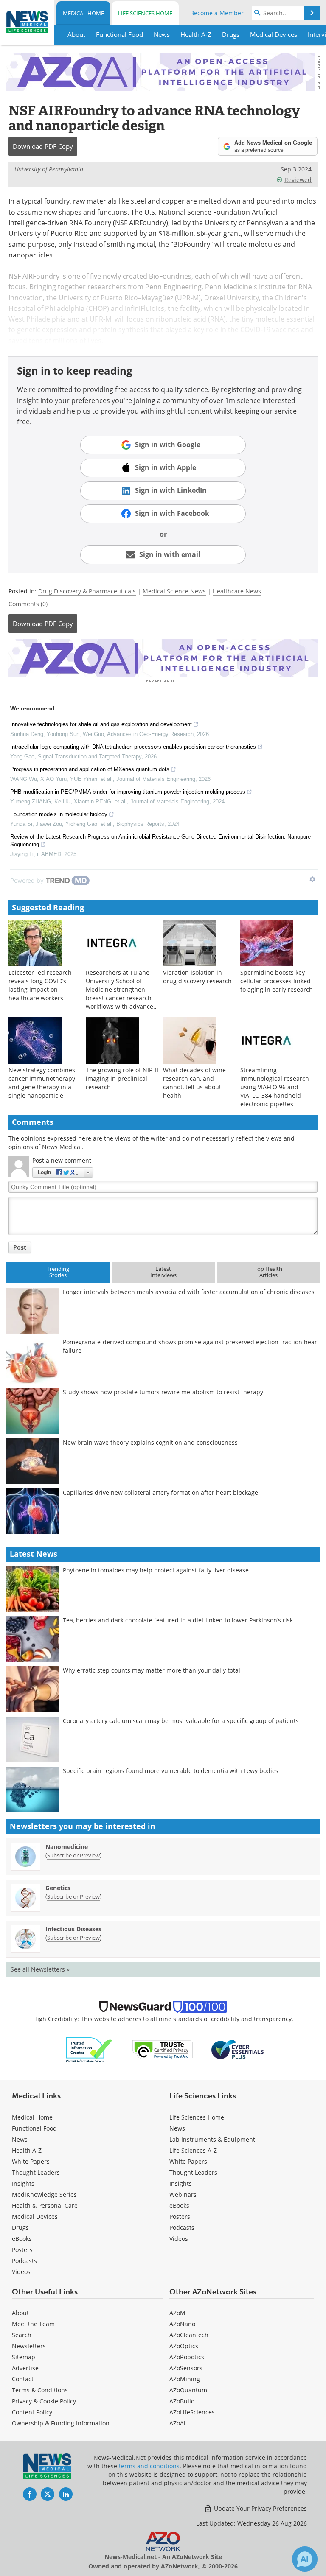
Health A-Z (27, 2150)
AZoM (177, 2313)
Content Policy (32, 2412)
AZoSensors (186, 2368)
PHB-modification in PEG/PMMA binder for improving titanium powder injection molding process (128, 792)
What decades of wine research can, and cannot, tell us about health (194, 1083)
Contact (23, 2379)
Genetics (58, 1888)
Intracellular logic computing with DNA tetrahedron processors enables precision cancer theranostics (133, 747)
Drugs (20, 2228)
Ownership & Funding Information (61, 2423)
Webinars (183, 2194)
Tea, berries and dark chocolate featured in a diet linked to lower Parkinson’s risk (178, 1620)
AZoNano (182, 2324)
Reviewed (298, 180)
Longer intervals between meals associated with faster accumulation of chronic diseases (189, 1292)
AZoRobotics (187, 2357)
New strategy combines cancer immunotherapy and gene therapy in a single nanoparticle (42, 1083)
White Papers (31, 2161)
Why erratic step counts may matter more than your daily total (152, 1670)
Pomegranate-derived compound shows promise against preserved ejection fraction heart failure (191, 1346)
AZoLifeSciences (192, 2412)
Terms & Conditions (40, 2390)
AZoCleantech (189, 2335)
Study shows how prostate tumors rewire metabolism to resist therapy (163, 1392)
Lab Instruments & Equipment (212, 2139)
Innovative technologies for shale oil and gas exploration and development (101, 724)
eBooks (22, 2239)
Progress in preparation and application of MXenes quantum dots (90, 769)
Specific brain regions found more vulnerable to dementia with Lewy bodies (171, 1771)
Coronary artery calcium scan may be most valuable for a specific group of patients (181, 1721)
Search (22, 2335)
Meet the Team (33, 2324)
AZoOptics (184, 2346)
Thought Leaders (36, 2172)
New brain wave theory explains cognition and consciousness (150, 1442)
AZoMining (185, 2379)
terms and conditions (149, 2466)
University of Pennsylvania (49, 169)
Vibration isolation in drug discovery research (197, 977)
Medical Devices (35, 2217)
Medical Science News (174, 591)
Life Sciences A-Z (193, 2150)
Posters (22, 2250)
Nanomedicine (67, 1847)
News (20, 2139)
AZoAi (177, 2423)
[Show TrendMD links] (312, 879)
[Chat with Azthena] (305, 2559)
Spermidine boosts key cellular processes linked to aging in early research (277, 981)
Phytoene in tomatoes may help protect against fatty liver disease (156, 1570)
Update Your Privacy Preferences (260, 2508)
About (20, 2313)
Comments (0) (28, 604)
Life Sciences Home (145, 13)
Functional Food (34, 2128)
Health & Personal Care (45, 2205)
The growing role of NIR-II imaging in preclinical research (122, 1078)
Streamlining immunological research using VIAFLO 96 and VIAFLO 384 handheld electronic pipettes (275, 1087)
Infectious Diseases (73, 1929)
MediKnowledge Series (44, 2194)
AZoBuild (182, 2401)
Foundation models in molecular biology (59, 814)
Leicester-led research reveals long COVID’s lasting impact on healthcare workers (40, 985)
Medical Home (83, 13)
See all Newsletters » (40, 1969)
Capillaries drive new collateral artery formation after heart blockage (160, 1492)
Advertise (25, 2368)
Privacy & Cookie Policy (44, 2401)
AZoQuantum (188, 2390)
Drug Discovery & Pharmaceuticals (87, 591)
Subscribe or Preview (73, 1855)
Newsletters (29, 2346)
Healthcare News (237, 591)
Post (20, 1247)
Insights (23, 2183)
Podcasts (24, 2261)
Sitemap (24, 2357)
